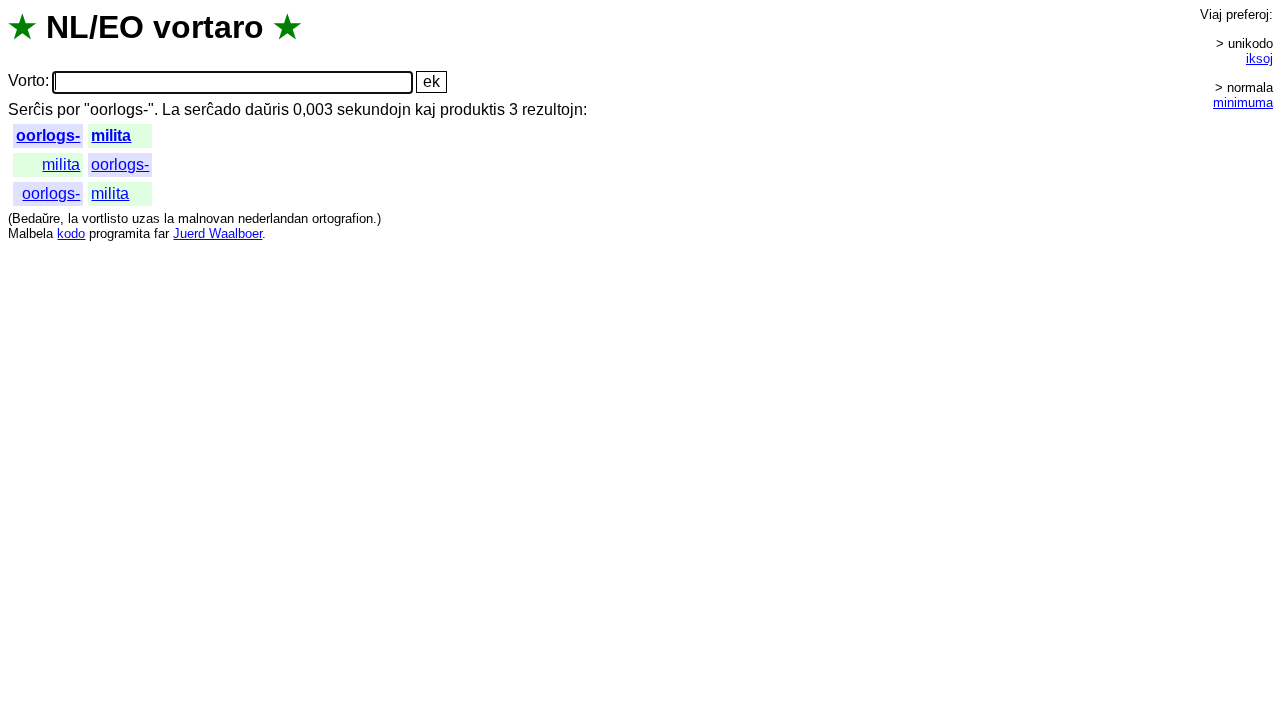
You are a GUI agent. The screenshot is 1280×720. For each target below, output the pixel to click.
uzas (146, 218)
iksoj (1259, 58)
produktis (472, 109)
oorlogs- (48, 135)
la (73, 218)
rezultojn (552, 109)
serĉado (212, 109)
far (161, 233)
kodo (71, 233)
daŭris (267, 109)
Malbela (30, 233)
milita (111, 135)
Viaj (1211, 14)
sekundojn (374, 109)
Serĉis (30, 109)
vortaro (208, 27)
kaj (425, 109)
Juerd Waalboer (217, 233)
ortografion (342, 218)
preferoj (1247, 14)
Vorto (26, 81)
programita (119, 233)
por (68, 109)
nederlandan (273, 218)
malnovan (206, 218)
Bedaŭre (36, 218)
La (171, 109)
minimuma (1243, 102)
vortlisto (105, 218)
